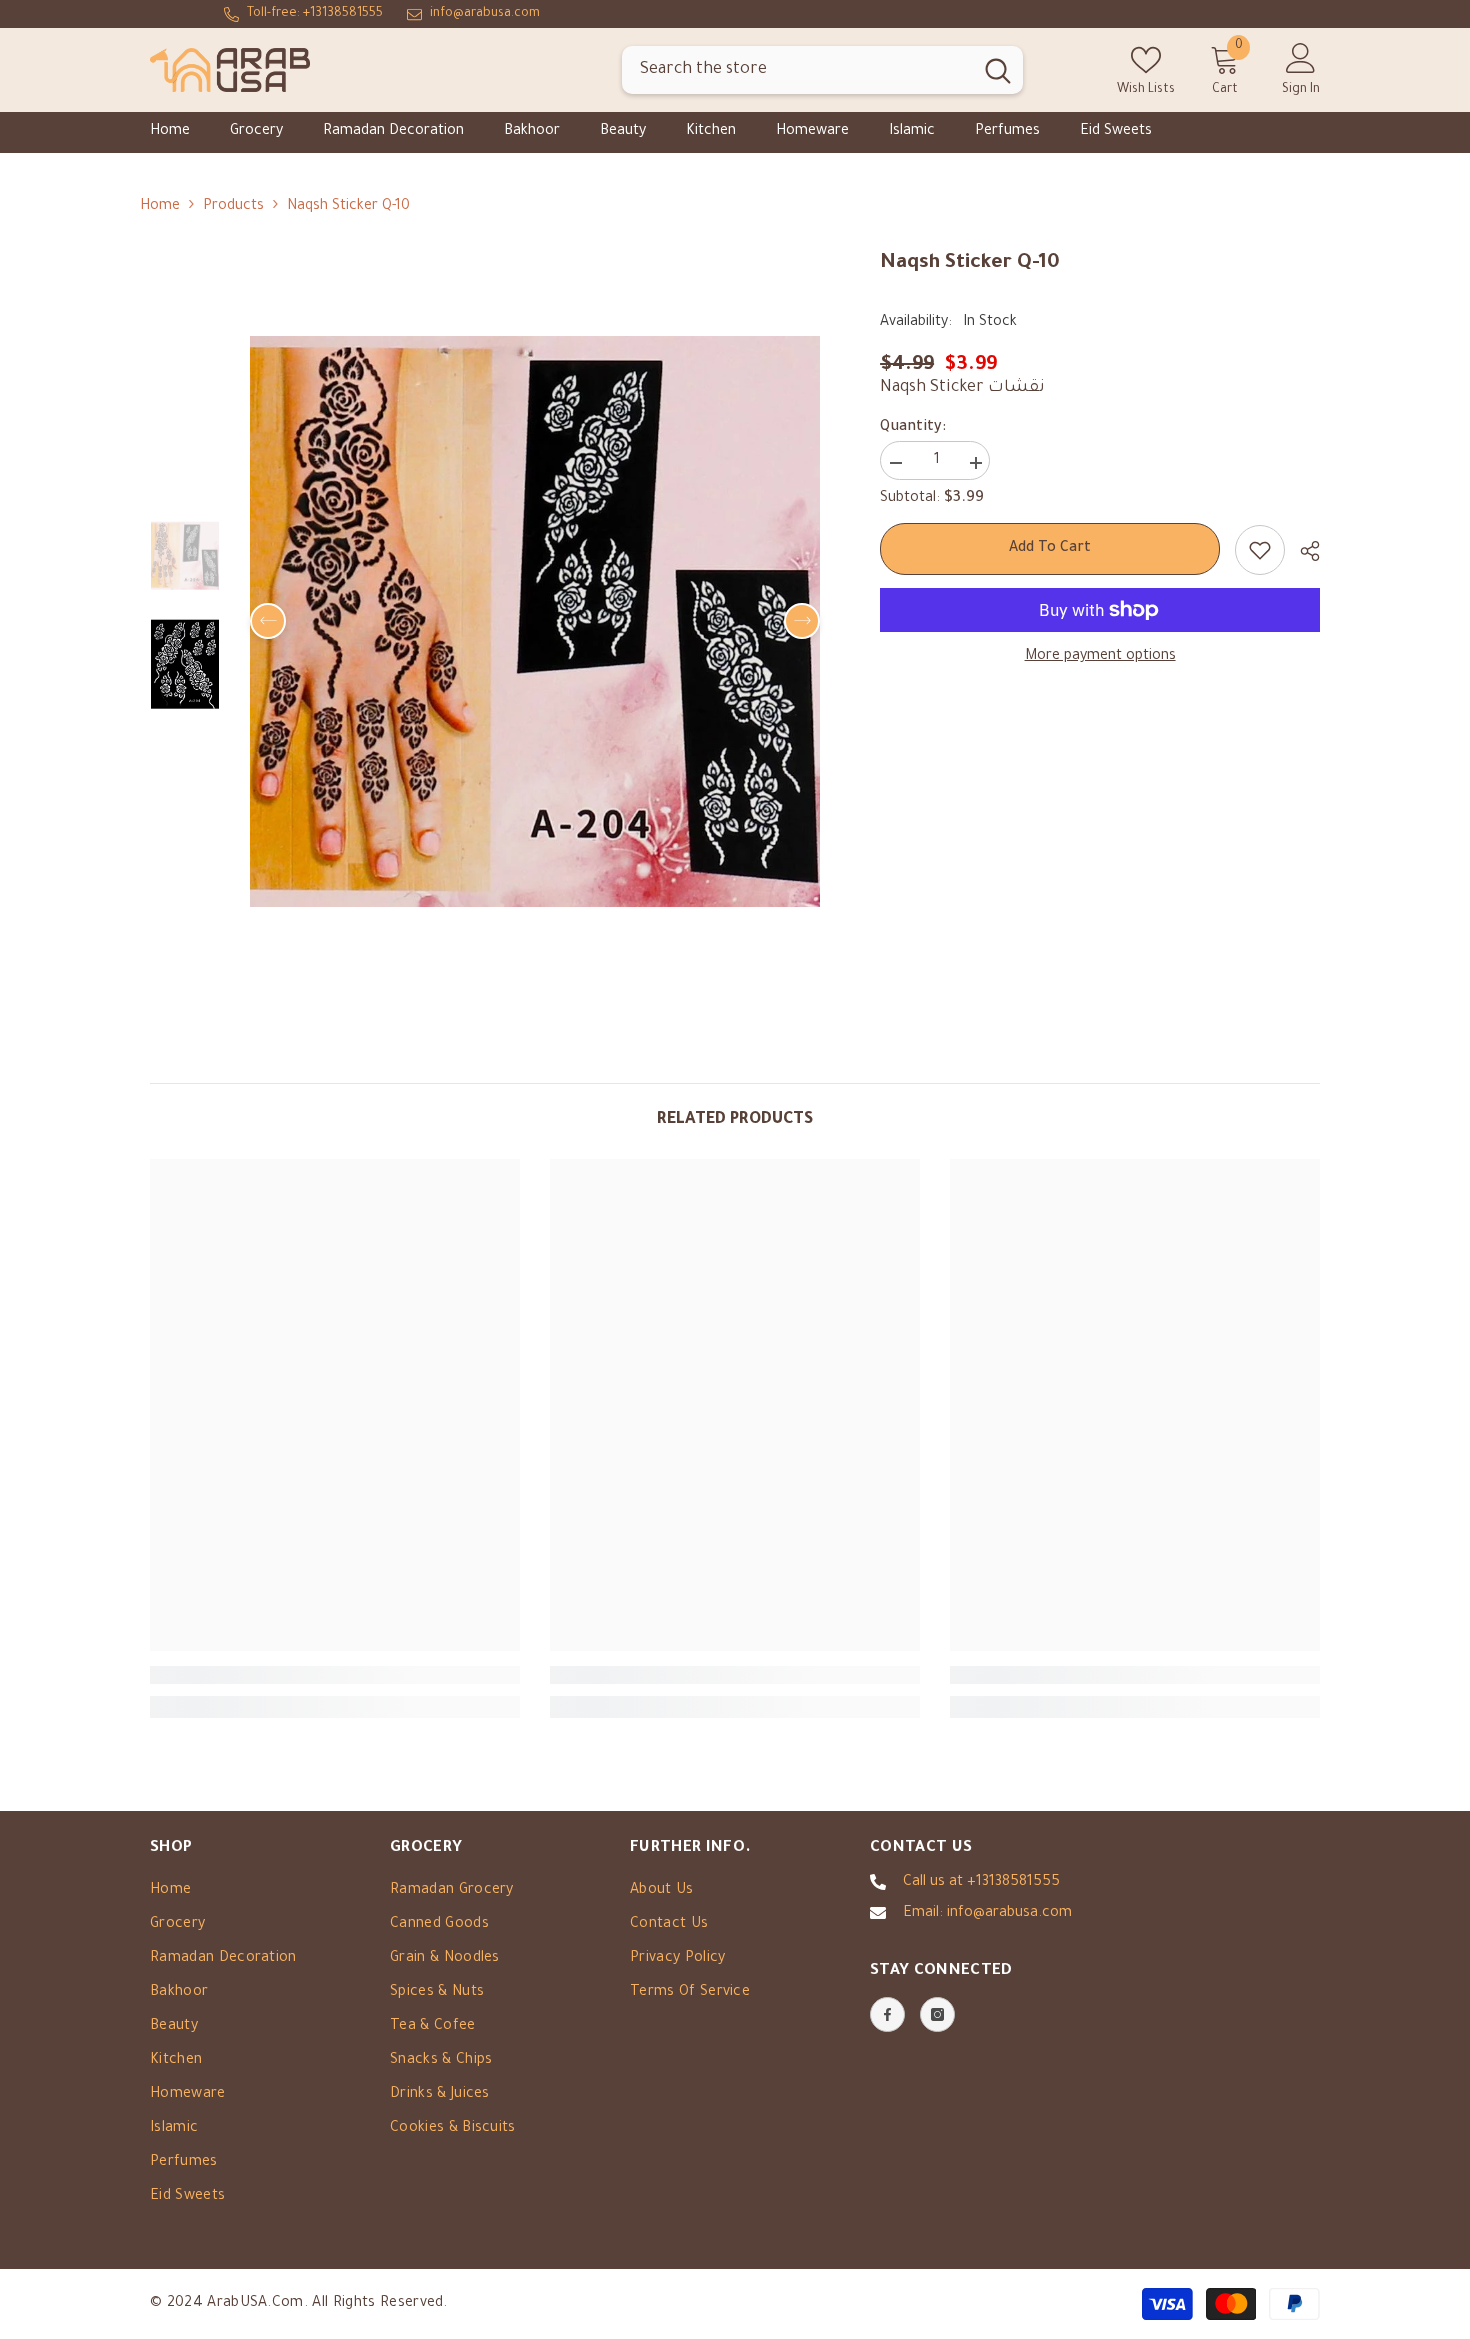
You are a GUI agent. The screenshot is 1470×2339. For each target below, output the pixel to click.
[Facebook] (887, 2014)
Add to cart (1050, 549)
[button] (268, 621)
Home (160, 207)
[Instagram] (937, 2014)
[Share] (1302, 551)
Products (233, 207)
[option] (535, 621)
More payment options (1100, 657)
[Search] (822, 70)
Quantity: (913, 428)
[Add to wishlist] (1260, 550)
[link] (335, 1675)
